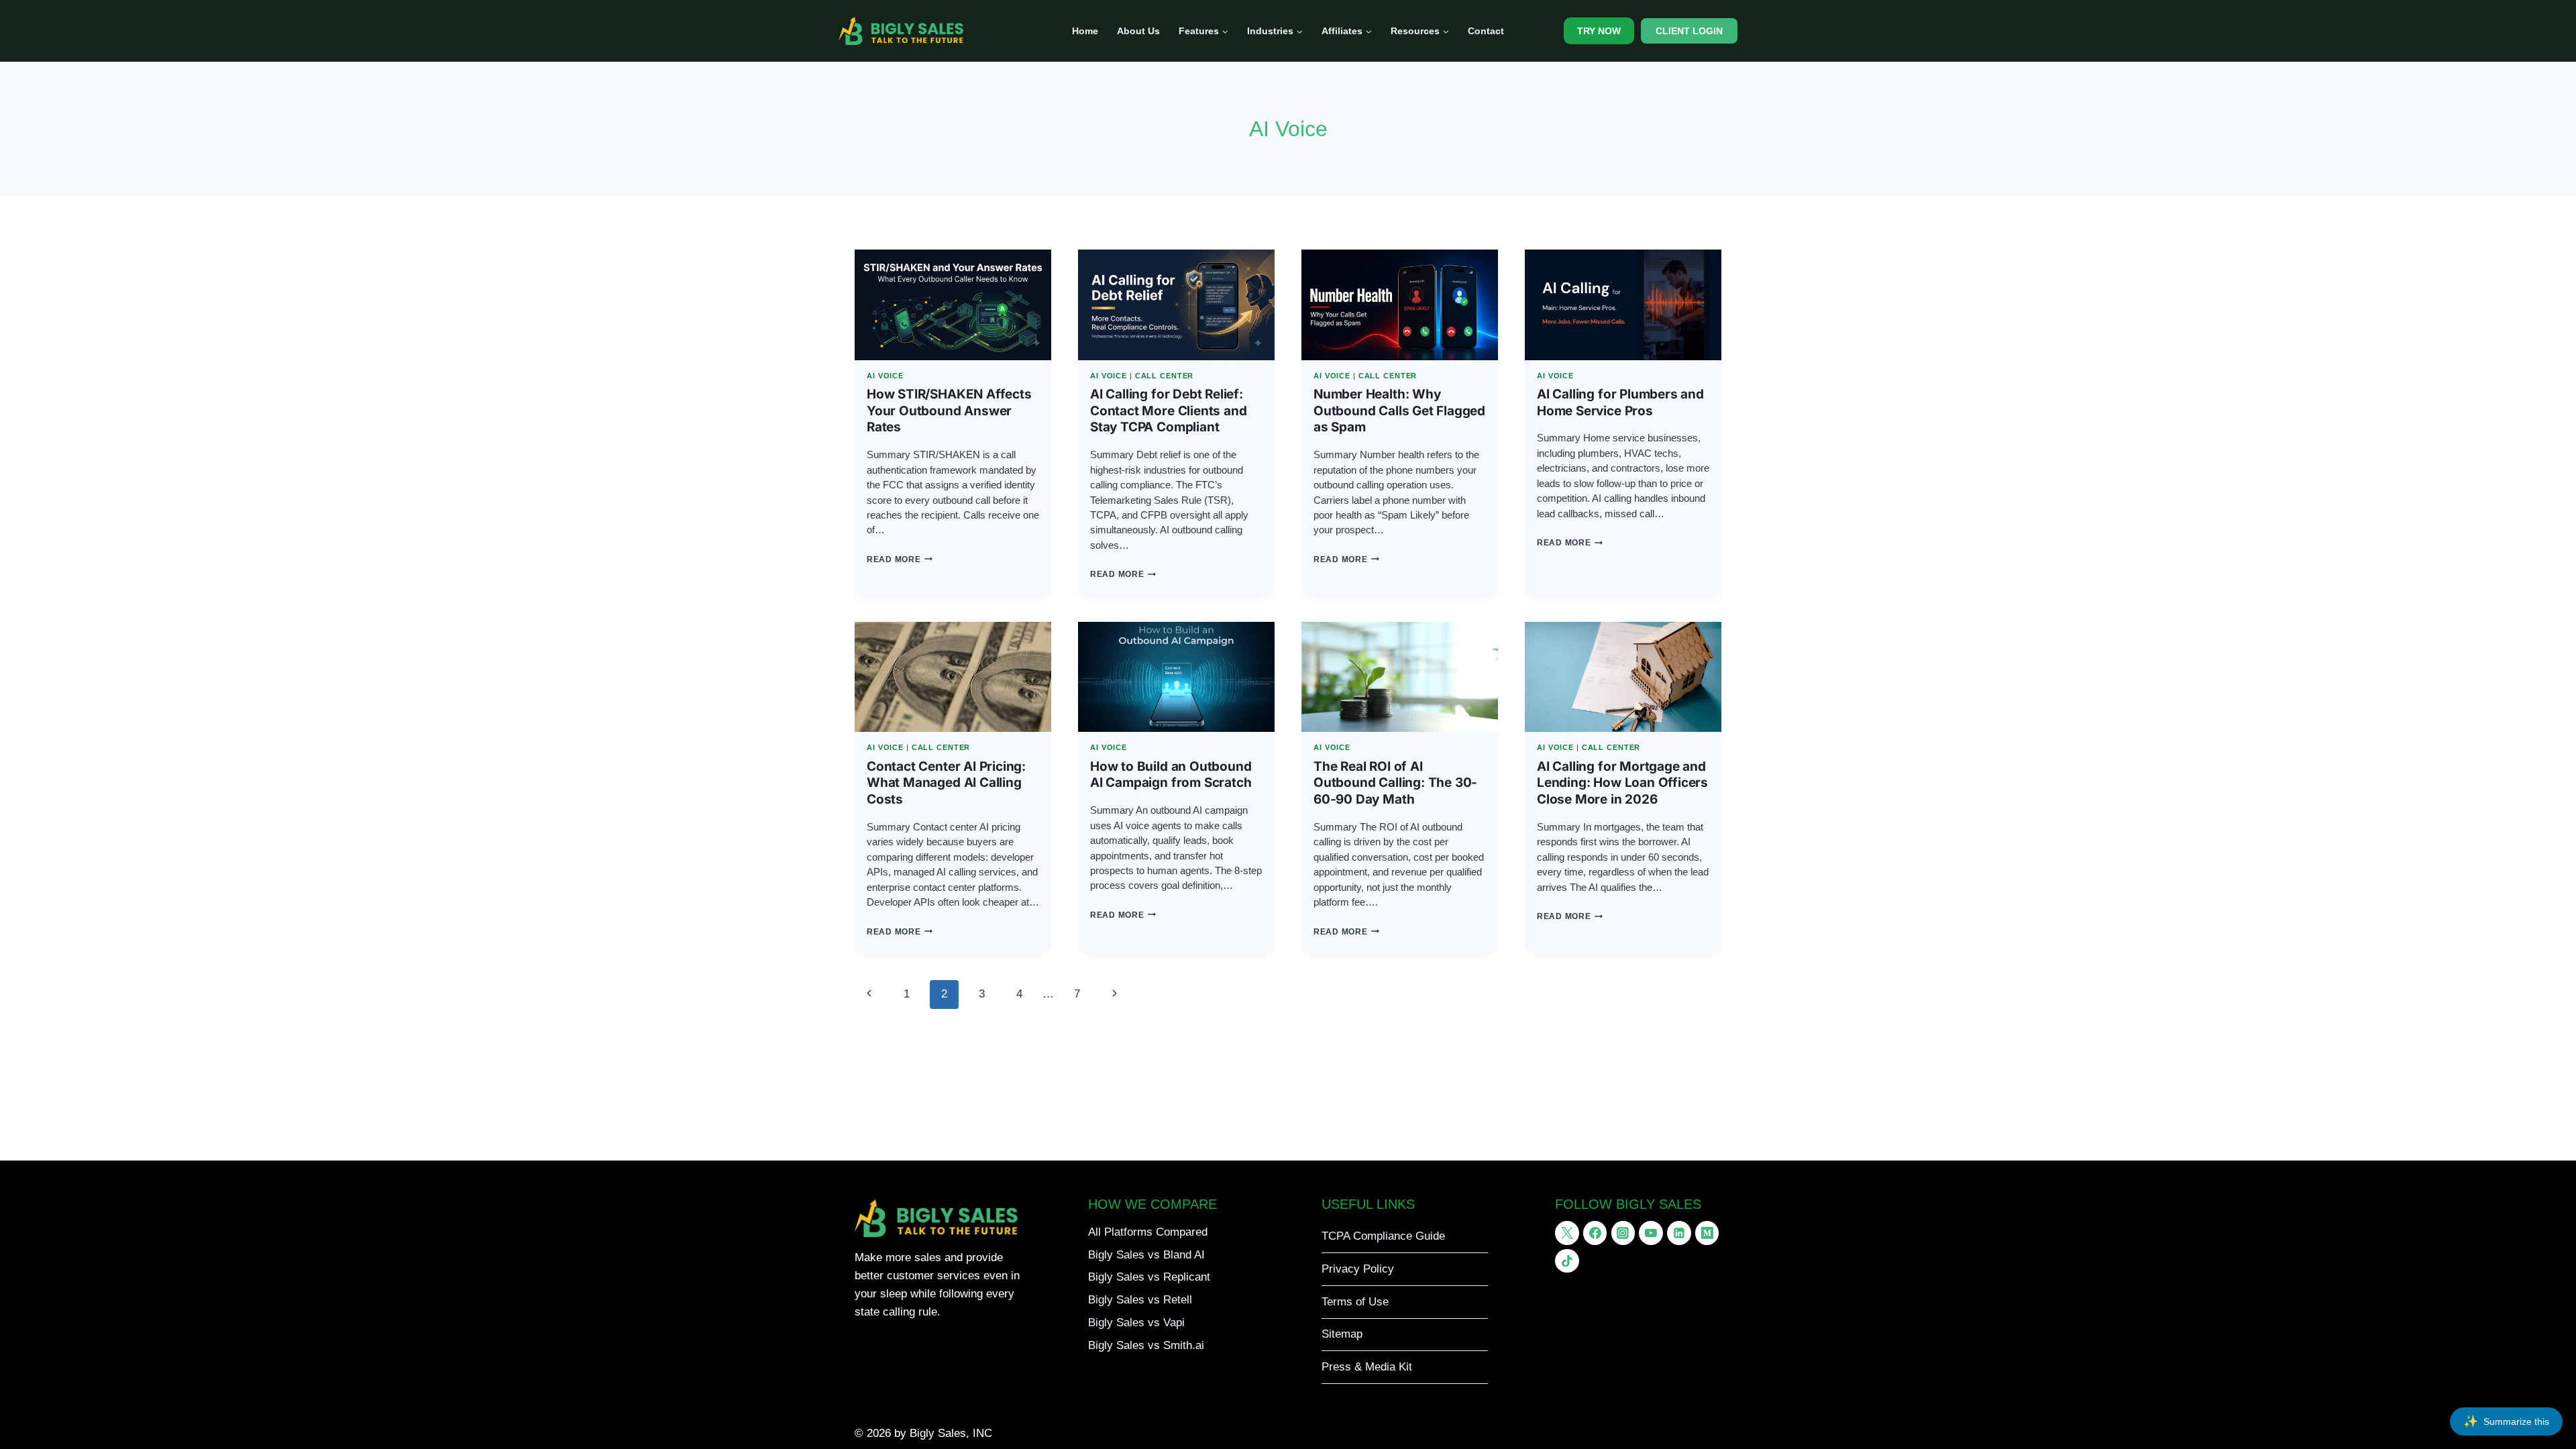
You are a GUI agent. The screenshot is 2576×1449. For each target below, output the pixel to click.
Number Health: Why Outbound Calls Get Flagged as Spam (1399, 411)
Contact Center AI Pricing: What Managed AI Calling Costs (946, 783)
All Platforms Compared (1148, 1232)
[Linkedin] (1679, 1233)
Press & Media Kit (1367, 1367)
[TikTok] (1567, 1261)
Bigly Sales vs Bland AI (1146, 1255)
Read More (900, 559)
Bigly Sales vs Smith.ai (1146, 1345)
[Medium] (1707, 1233)
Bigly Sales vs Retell (1140, 1300)
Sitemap (1342, 1334)
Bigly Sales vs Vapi (1136, 1323)
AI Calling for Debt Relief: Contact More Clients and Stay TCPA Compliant (1168, 411)
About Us (1138, 31)
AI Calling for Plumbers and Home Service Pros (1620, 402)
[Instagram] (1623, 1233)
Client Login (1689, 31)
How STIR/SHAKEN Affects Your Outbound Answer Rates (949, 411)
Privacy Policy (1358, 1269)
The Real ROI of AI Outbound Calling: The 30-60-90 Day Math (1395, 783)
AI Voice (885, 376)
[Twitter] (1567, 1233)
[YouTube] (1651, 1233)
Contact (1486, 31)
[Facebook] (1595, 1233)
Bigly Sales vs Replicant (1149, 1277)
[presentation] (953, 305)
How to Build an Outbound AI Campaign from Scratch (1171, 775)
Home (1085, 31)
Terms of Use (1355, 1302)
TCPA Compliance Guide (1383, 1236)
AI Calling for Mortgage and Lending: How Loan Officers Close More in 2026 (1622, 783)
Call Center (1165, 376)
